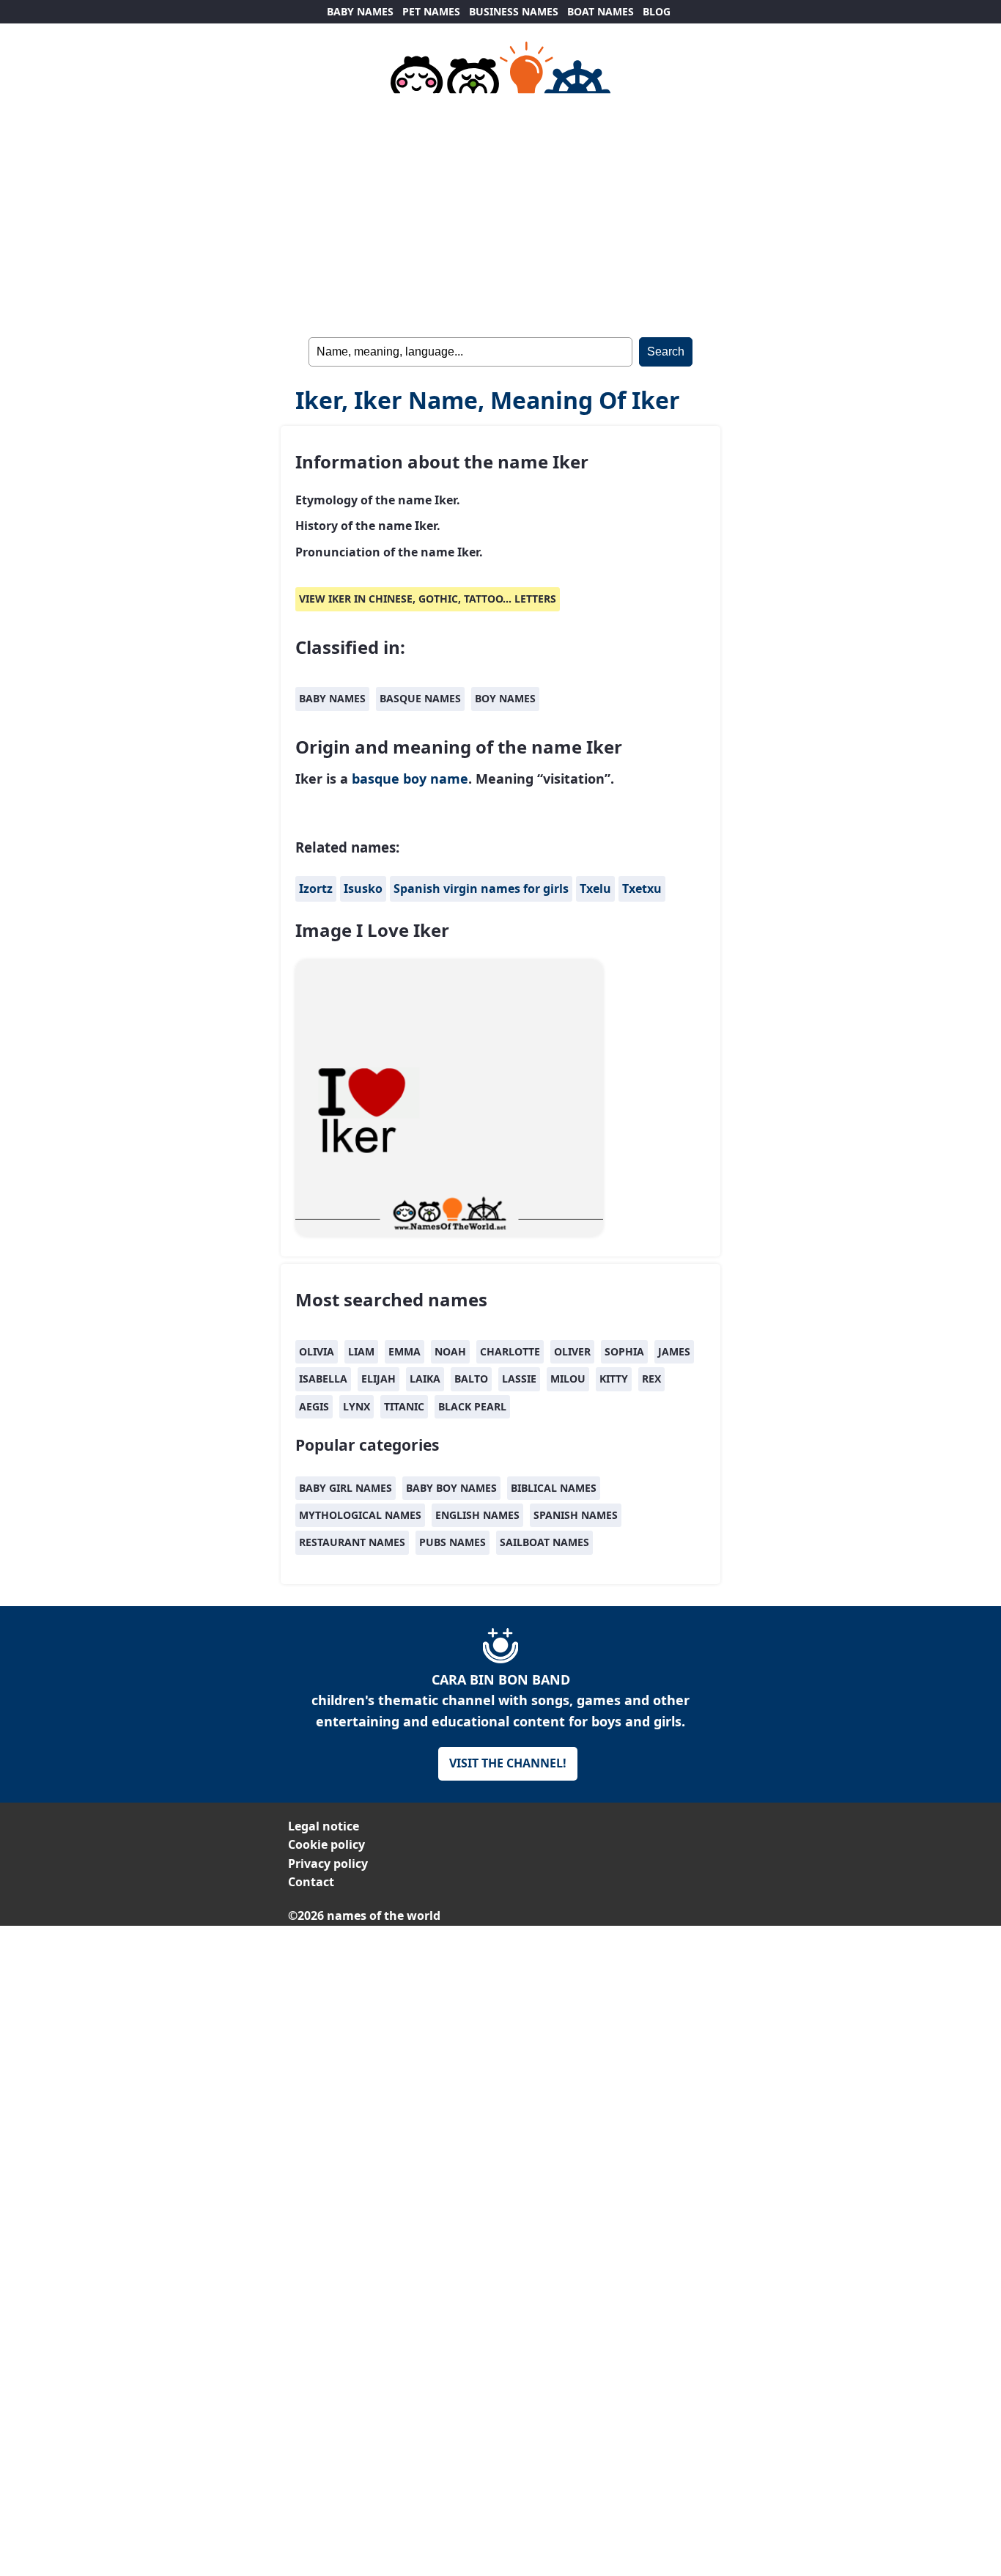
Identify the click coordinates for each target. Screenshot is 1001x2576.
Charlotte (510, 1351)
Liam (361, 1351)
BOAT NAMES (601, 11)
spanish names (576, 1515)
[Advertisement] (500, 2028)
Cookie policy (326, 1844)
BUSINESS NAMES (514, 11)
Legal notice (324, 1826)
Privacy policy (328, 1863)
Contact (311, 1882)
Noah (450, 1351)
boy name (436, 779)
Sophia (624, 1351)
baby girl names (346, 1488)
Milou (568, 1379)
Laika (425, 1379)
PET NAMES (431, 11)
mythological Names (360, 1515)
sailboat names (544, 1542)
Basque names (420, 698)
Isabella (323, 1379)
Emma (405, 1351)
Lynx (357, 1406)
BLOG (657, 11)
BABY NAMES (360, 11)
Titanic (404, 1406)
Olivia (317, 1351)
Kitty (614, 1379)
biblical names (554, 1488)
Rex (651, 1379)
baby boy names (451, 1488)
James (674, 1351)
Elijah (378, 1379)
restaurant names (352, 1542)
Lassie (519, 1379)
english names (477, 1515)
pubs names (453, 1542)
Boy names (505, 698)
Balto (471, 1379)
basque (376, 779)
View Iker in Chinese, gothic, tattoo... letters (428, 599)
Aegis (314, 1406)
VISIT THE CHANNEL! (508, 1763)
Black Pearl (472, 1406)
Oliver (572, 1351)
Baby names (332, 698)
